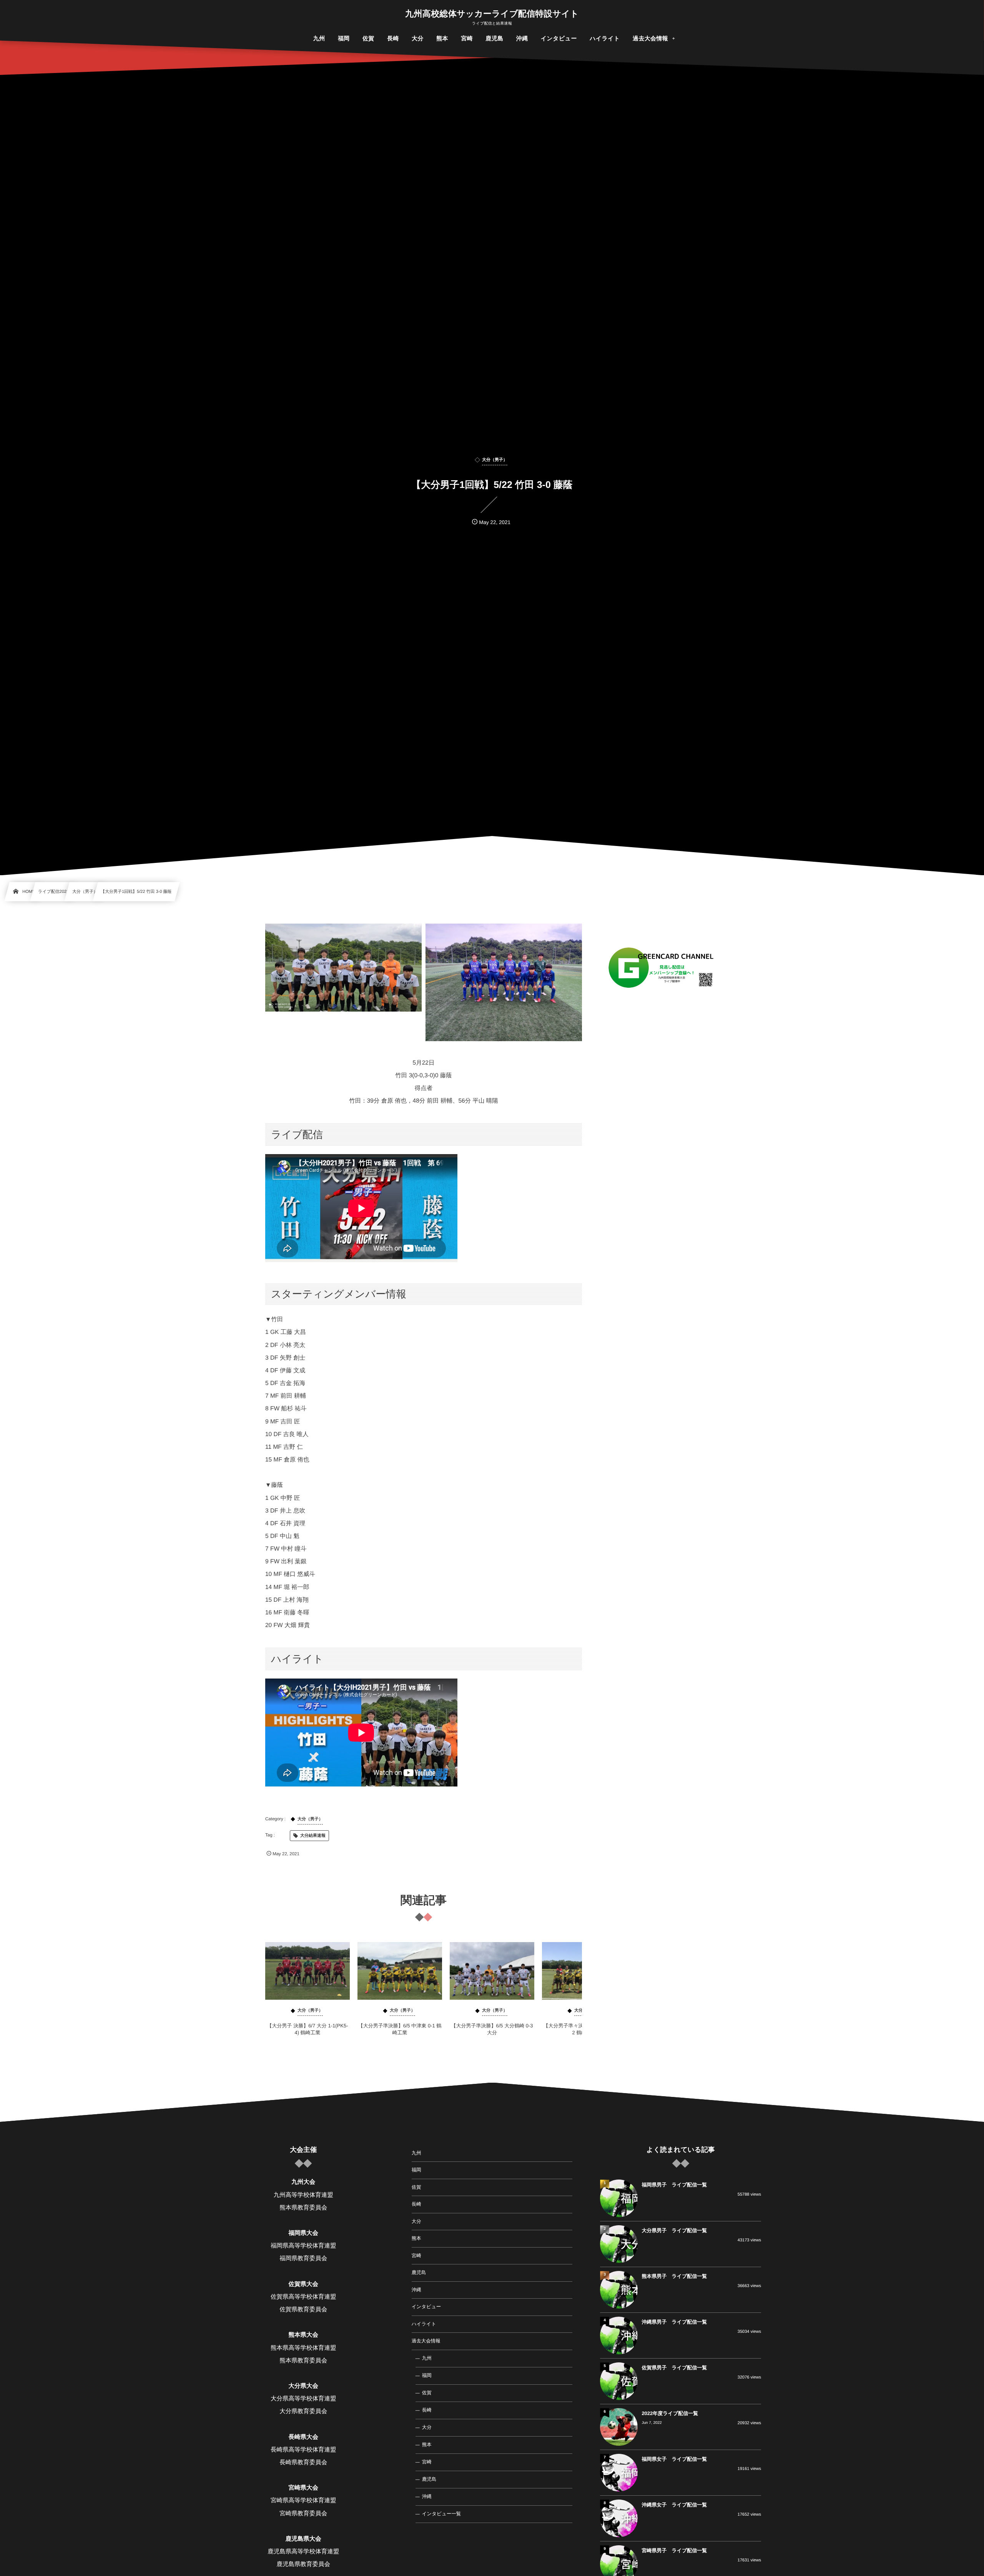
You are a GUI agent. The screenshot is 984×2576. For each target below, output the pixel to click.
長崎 (416, 2204)
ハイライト (424, 2324)
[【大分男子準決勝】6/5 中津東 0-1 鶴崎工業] (400, 1971)
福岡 (416, 2170)
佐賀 (416, 2187)
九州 (416, 2153)
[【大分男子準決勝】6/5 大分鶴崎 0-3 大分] (492, 1971)
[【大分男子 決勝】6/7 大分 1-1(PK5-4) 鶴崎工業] (307, 1971)
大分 (416, 2221)
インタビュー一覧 (441, 2514)
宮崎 (416, 2256)
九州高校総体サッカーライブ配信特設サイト (492, 14)
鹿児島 (419, 2272)
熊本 (416, 2238)
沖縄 (416, 2290)
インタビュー (426, 2307)
